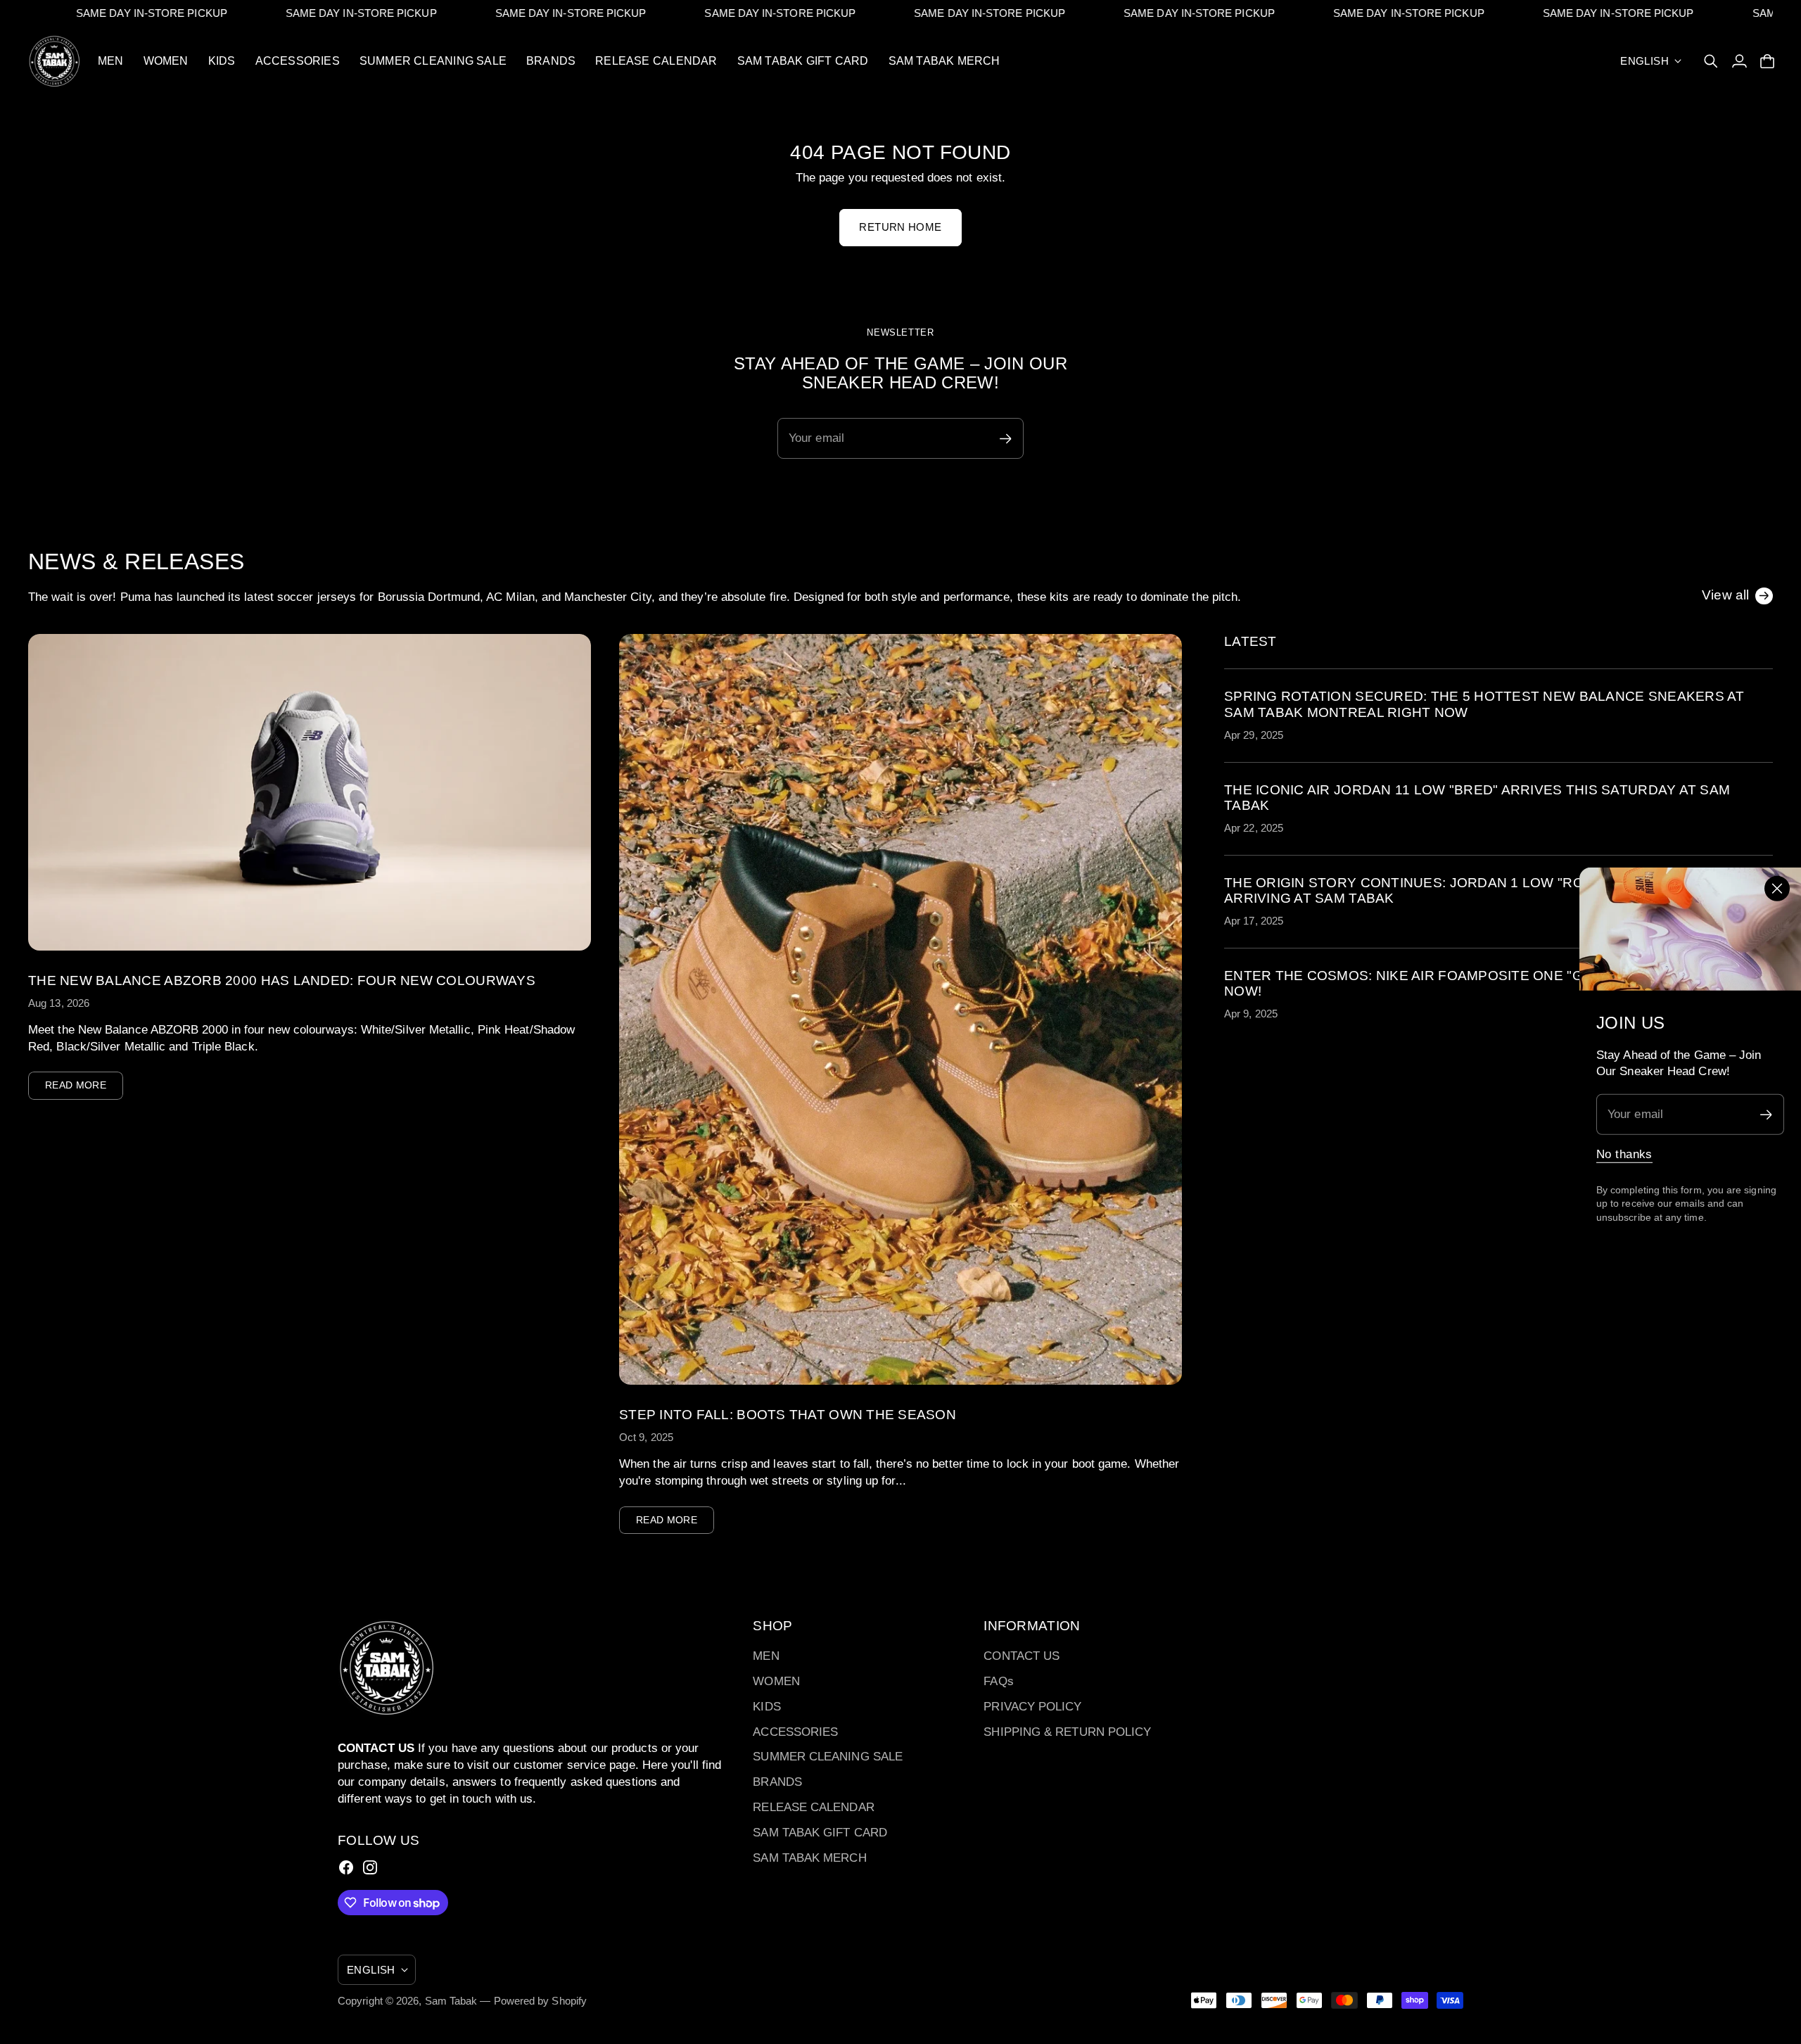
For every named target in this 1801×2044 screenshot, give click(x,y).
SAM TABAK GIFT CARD (820, 1833)
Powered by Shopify (541, 2001)
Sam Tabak (451, 2001)
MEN (766, 1656)
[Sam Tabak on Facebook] (346, 1867)
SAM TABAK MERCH (809, 1858)
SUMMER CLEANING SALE (828, 1757)
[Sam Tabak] (55, 61)
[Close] (1777, 889)
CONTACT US (1022, 1656)
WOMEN (776, 1681)
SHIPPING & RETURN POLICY (1067, 1732)
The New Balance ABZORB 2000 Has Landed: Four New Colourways (282, 980)
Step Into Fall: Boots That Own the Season (788, 1415)
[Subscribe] (1766, 1114)
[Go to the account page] (1739, 61)
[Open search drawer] (1711, 61)
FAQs (998, 1681)
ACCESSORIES (795, 1732)
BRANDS (777, 1782)
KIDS (766, 1707)
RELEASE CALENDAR (813, 1807)
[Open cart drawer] (1767, 61)
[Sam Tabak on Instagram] (370, 1867)
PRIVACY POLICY (1032, 1707)
